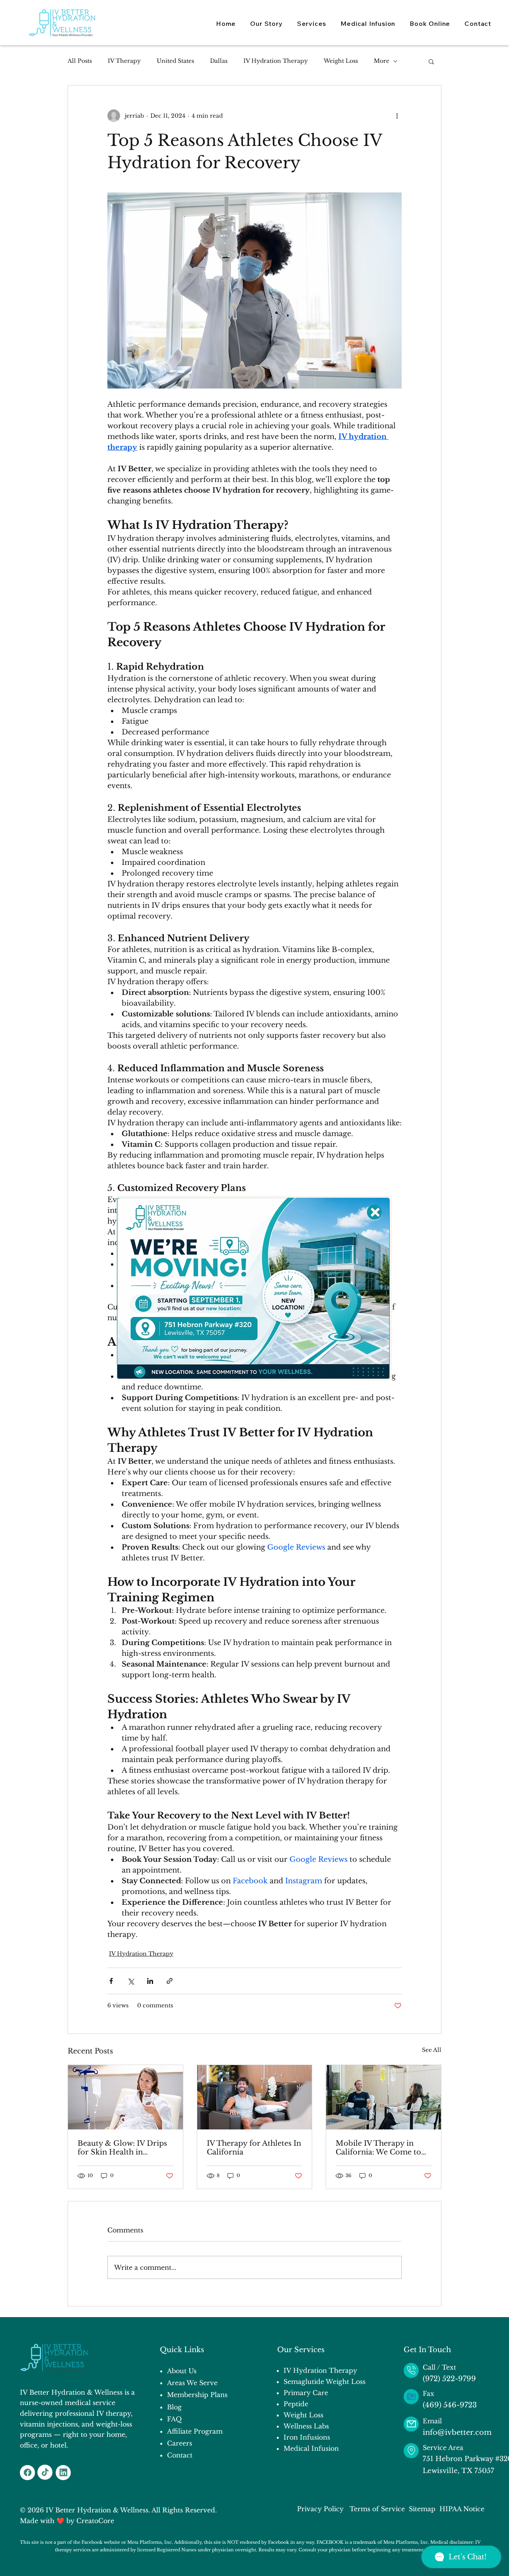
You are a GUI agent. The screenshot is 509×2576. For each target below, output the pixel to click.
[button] (375, 1212)
